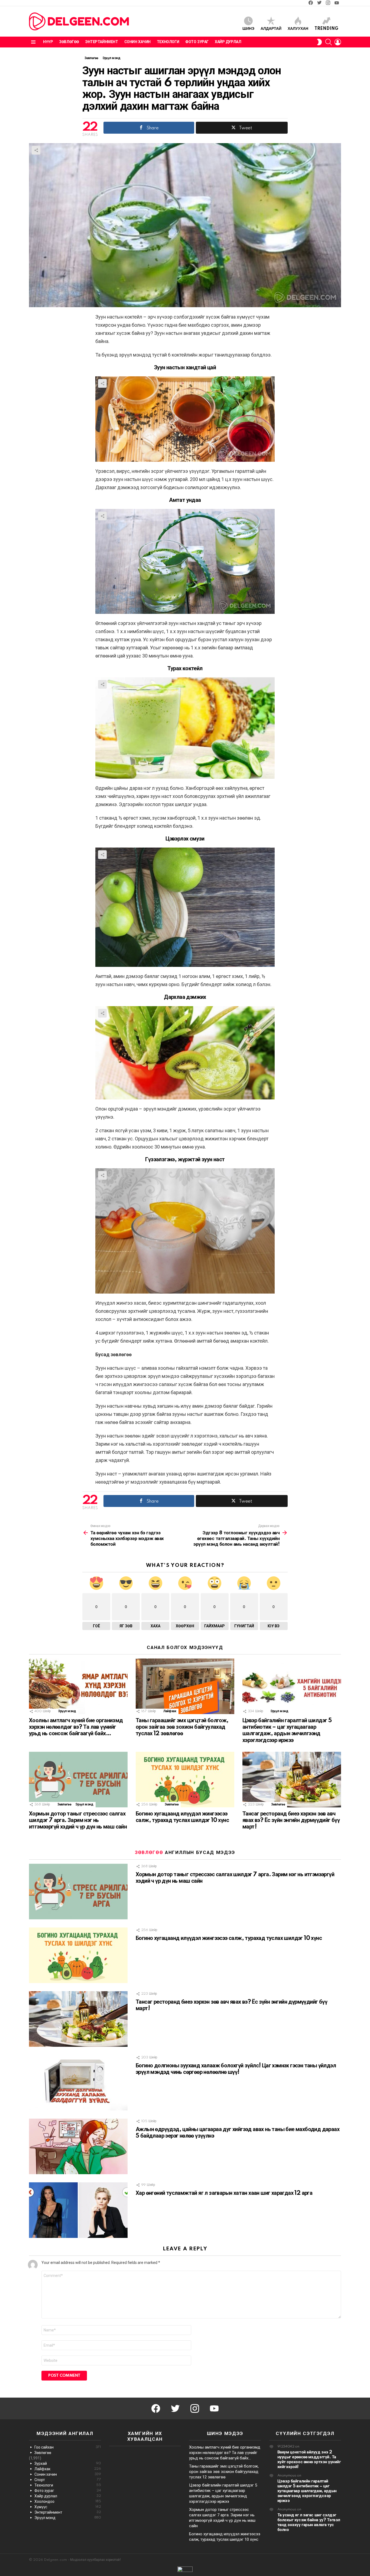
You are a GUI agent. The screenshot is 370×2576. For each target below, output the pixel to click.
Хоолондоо (68, 2501)
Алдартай (271, 29)
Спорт (68, 2480)
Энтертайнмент (102, 42)
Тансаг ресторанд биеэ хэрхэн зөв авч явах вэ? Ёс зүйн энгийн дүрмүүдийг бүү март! (291, 1820)
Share (36, 150)
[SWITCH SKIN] (319, 42)
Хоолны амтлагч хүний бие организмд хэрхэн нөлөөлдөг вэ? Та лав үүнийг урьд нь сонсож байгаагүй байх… (76, 1727)
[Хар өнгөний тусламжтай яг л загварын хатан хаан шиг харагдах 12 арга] (78, 2210)
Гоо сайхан (68, 2447)
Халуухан (298, 29)
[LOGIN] (338, 42)
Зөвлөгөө (69, 42)
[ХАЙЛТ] (329, 42)
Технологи (168, 42)
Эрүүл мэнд (67, 1711)
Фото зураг (197, 42)
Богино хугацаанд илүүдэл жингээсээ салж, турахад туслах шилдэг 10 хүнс (229, 1938)
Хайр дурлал (228, 42)
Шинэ (248, 29)
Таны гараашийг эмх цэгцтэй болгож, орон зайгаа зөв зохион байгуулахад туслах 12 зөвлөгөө (182, 1727)
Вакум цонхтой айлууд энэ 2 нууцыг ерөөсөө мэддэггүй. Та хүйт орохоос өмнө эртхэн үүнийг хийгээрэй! (309, 2460)
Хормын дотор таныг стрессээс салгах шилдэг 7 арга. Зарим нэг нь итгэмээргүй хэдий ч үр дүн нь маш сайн (78, 1820)
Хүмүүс (68, 2507)
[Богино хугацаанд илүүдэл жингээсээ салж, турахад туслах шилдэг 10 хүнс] (185, 1780)
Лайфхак (170, 1711)
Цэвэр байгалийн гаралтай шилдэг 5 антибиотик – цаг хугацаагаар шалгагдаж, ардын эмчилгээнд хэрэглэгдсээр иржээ (307, 2491)
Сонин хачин (137, 42)
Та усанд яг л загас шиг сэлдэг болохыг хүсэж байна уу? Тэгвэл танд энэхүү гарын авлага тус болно (309, 2522)
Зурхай (68, 2463)
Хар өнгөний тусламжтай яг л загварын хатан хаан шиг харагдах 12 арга (224, 2193)
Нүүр (48, 42)
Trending (326, 29)
